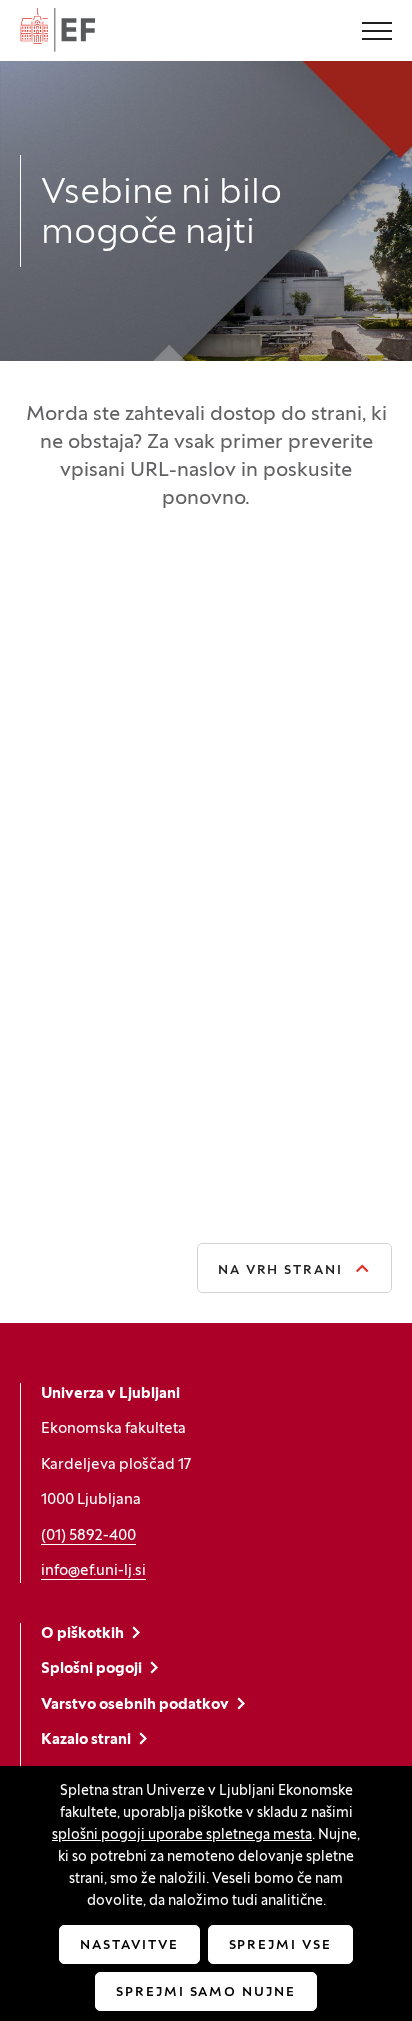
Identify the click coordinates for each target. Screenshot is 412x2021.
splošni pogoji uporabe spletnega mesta (182, 1835)
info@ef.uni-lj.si (93, 1571)
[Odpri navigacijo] (377, 33)
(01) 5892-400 (88, 1536)
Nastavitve (129, 1946)
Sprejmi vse (280, 1946)
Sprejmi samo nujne (206, 1993)
